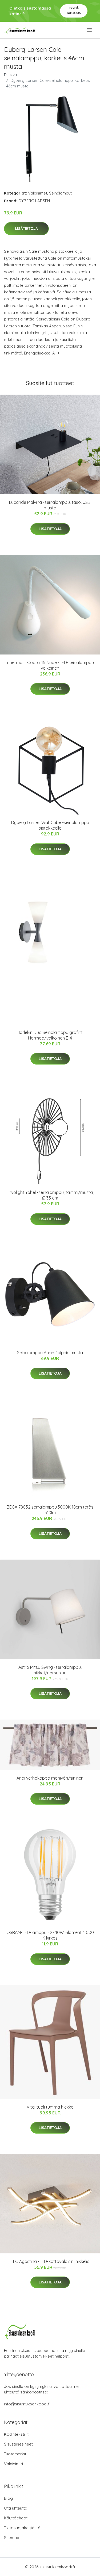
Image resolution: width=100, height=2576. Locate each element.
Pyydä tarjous (74, 10)
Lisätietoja (26, 229)
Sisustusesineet (18, 2444)
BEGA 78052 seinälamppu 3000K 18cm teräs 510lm (50, 1510)
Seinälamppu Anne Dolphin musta (50, 1353)
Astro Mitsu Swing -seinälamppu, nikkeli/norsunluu (50, 1670)
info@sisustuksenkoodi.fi (27, 2404)
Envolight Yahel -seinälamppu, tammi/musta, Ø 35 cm (50, 1195)
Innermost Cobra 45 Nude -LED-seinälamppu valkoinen (50, 665)
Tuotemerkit (15, 2454)
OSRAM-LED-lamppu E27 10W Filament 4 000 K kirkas (50, 1935)
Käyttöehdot (16, 2518)
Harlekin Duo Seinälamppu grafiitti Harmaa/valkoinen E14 (50, 1035)
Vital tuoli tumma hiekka (50, 2107)
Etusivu (10, 75)
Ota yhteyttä (16, 2508)
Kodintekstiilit (16, 2434)
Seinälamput (60, 193)
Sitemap (12, 2538)
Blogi (9, 2498)
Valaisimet (38, 193)
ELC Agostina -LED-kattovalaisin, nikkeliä (50, 2261)
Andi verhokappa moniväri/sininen (50, 1778)
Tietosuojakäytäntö (22, 2528)
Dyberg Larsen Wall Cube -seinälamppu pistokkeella (50, 825)
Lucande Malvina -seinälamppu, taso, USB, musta (50, 505)
